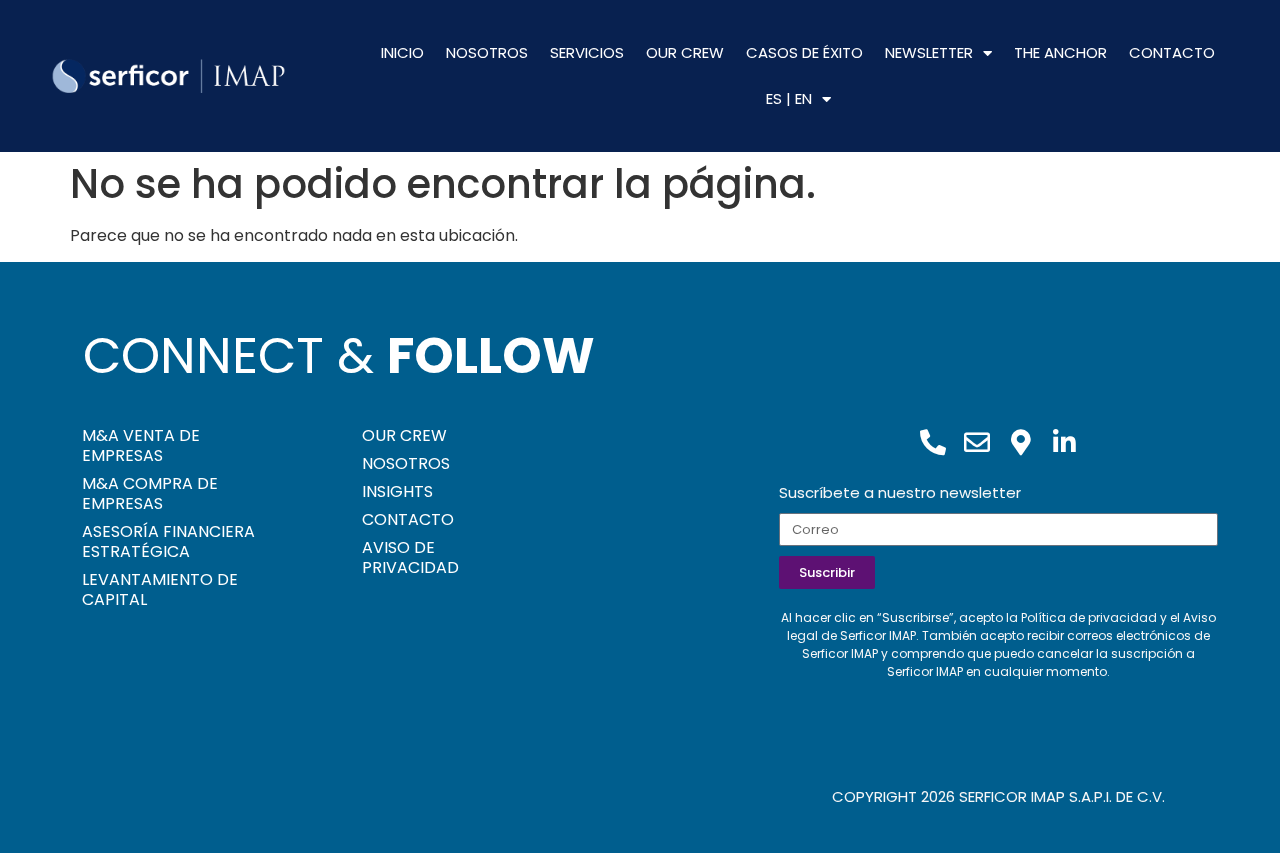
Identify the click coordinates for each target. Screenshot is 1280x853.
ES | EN (789, 98)
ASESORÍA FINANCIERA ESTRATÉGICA (168, 541)
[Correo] (977, 442)
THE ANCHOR (1060, 52)
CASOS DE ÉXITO (804, 52)
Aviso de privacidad (410, 557)
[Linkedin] (1065, 442)
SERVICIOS (587, 52)
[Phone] (933, 442)
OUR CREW (685, 52)
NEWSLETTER (929, 52)
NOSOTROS (487, 52)
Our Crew (404, 435)
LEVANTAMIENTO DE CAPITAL (160, 589)
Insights (397, 491)
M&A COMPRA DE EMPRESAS (150, 493)
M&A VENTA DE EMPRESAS (141, 445)
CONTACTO (1172, 52)
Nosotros (406, 463)
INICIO (402, 52)
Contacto (408, 519)
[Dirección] (1021, 442)
